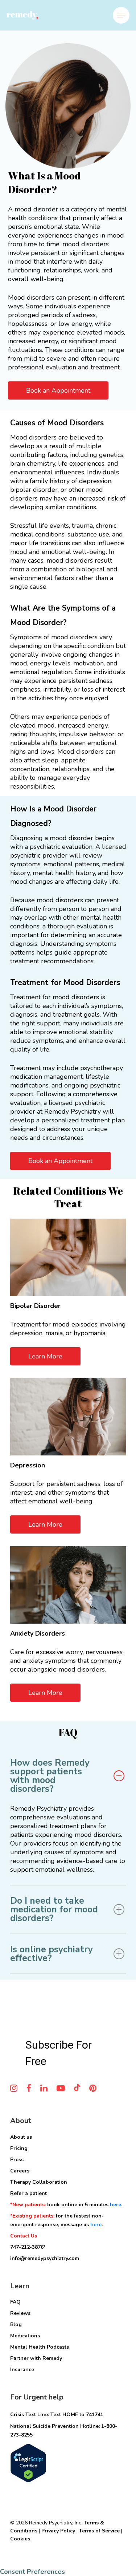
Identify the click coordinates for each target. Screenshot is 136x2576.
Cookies (20, 2539)
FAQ (15, 2302)
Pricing (19, 2148)
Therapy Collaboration (39, 2182)
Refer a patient (28, 2193)
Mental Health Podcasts (40, 2347)
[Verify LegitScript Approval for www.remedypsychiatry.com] (28, 2486)
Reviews (20, 2313)
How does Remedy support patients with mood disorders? (50, 1776)
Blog (16, 2324)
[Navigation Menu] (121, 15)
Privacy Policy (58, 2531)
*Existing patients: (33, 2216)
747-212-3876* (28, 2247)
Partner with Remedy (36, 2358)
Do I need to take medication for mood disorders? (54, 1909)
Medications (25, 2336)
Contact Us (24, 2236)
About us (21, 2137)
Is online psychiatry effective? (51, 1954)
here (116, 2205)
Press (17, 2160)
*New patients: (29, 2205)
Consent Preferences (32, 2572)
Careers (20, 2171)
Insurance (22, 2370)
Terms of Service (99, 2531)
